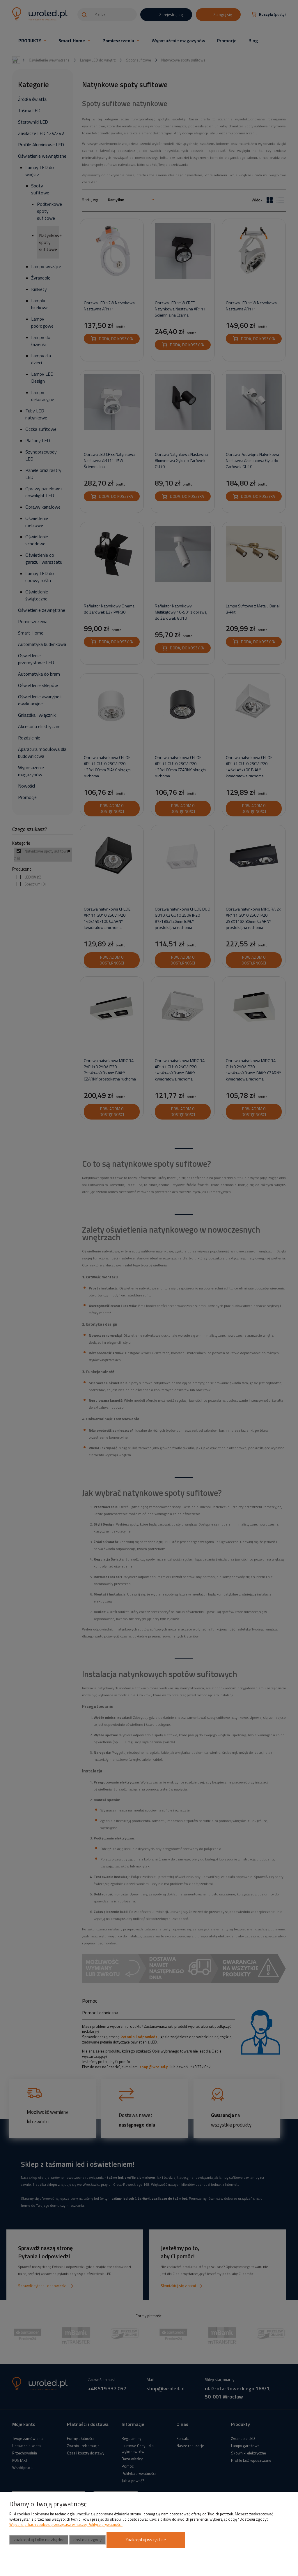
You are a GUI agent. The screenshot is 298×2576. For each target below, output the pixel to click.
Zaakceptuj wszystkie (146, 2540)
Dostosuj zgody (87, 2540)
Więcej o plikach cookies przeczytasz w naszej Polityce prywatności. (66, 2524)
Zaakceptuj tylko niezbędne (39, 2540)
